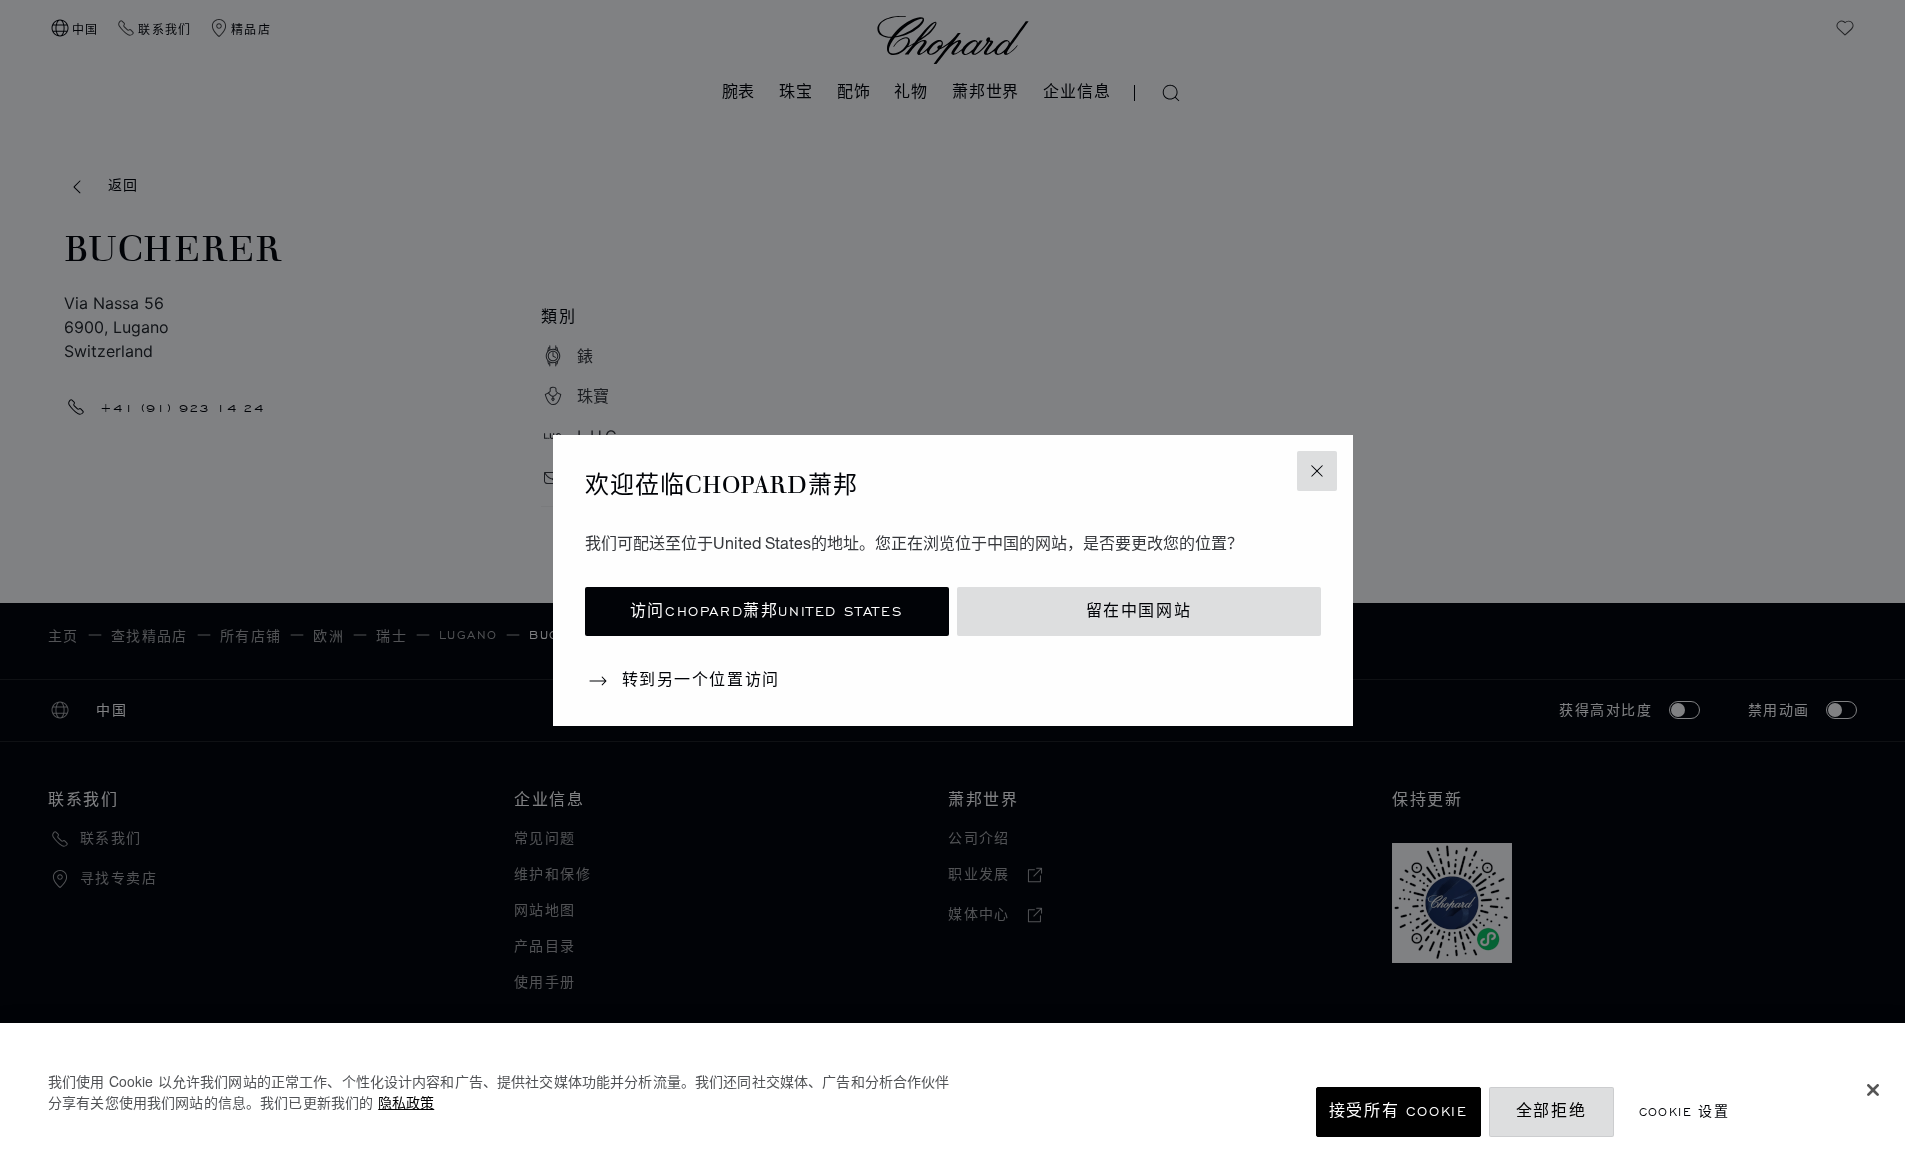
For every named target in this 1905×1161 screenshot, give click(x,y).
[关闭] (1873, 1090)
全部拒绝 (1551, 1111)
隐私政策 (406, 1102)
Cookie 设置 (1684, 1111)
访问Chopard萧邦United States (766, 611)
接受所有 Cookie (1398, 1111)
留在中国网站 (1139, 611)
